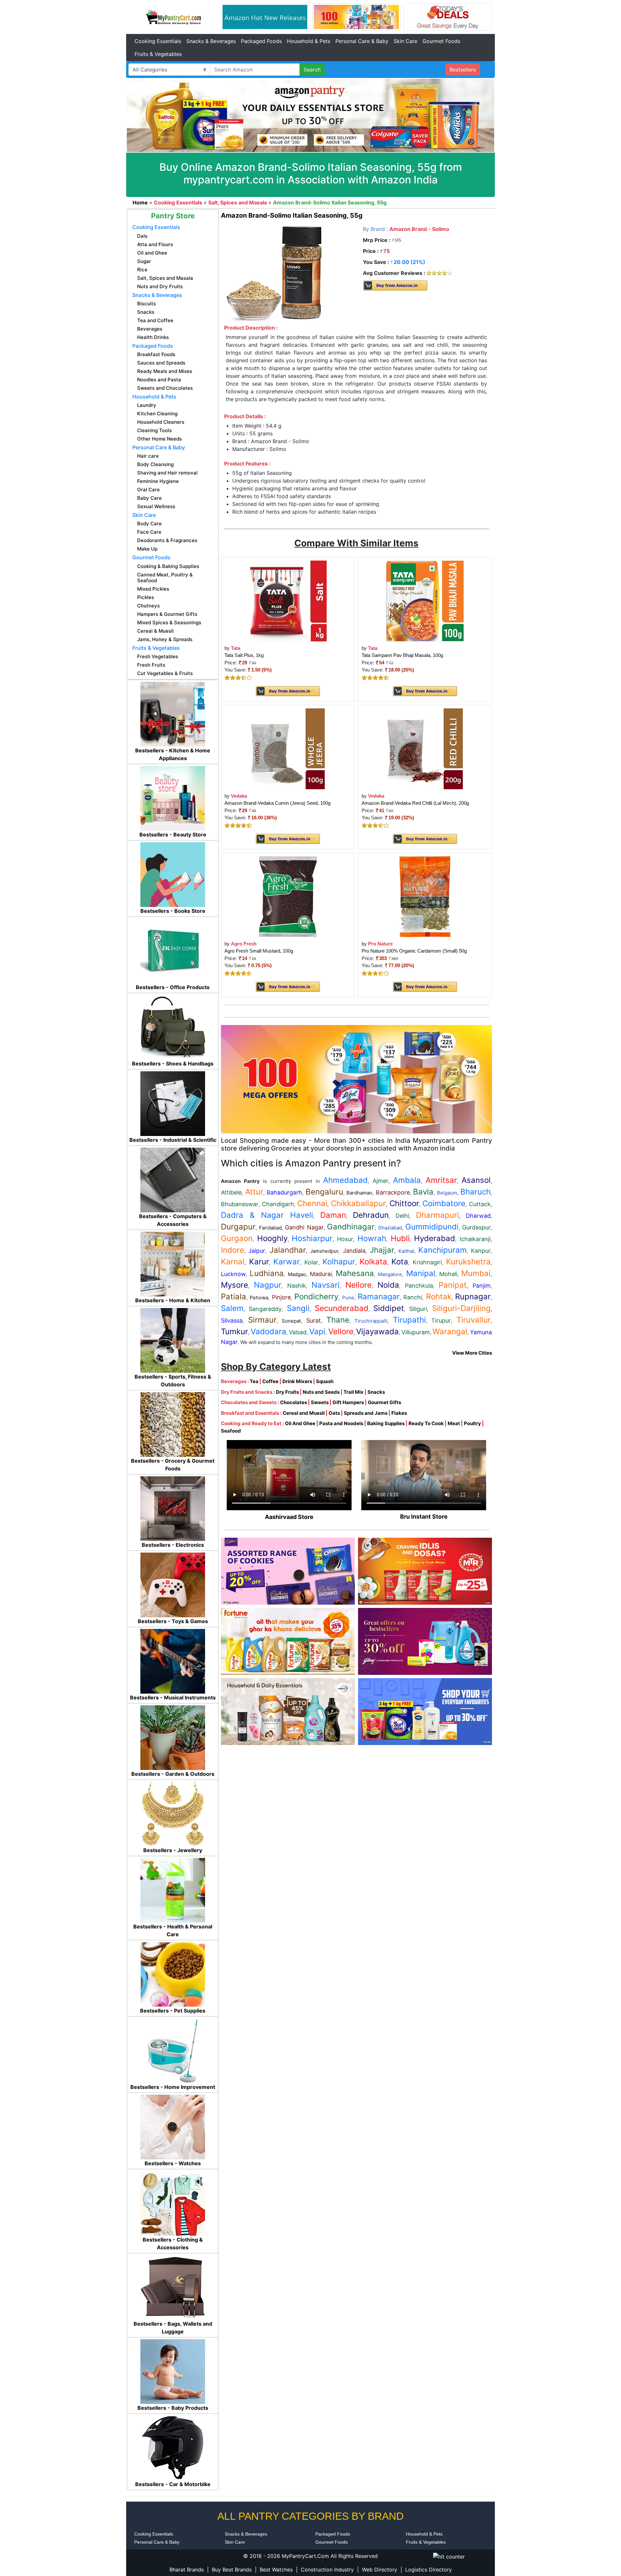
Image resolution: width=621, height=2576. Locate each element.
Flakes (399, 1413)
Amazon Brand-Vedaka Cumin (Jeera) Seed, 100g (278, 803)
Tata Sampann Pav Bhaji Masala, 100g (402, 655)
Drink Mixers (297, 1381)
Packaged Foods (261, 41)
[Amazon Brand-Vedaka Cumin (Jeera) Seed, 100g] (288, 748)
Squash (325, 1381)
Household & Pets (309, 41)
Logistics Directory (429, 2570)
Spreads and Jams (366, 1413)
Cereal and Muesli (304, 1413)
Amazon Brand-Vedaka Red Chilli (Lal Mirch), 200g (415, 803)
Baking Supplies (386, 1423)
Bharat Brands (187, 2570)
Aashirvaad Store (289, 1517)
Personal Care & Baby (362, 41)
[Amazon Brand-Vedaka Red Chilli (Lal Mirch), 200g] (425, 748)
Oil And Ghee (300, 1423)
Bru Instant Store (424, 1517)
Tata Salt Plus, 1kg (244, 655)
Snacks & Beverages (211, 41)
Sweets (320, 1402)
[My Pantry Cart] (173, 16)
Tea (254, 1381)
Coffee (270, 1381)
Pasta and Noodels (341, 1423)
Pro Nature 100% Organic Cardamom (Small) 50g (414, 951)
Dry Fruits (287, 1392)
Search (312, 70)
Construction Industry (327, 2570)
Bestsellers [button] (463, 70)
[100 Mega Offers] (356, 1079)
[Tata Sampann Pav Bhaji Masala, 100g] (425, 600)
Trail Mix (354, 1392)
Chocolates (294, 1402)
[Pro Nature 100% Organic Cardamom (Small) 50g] (425, 896)
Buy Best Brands (232, 2570)
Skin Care (405, 41)
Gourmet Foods (441, 41)
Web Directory (380, 2570)
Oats (334, 1413)
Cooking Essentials (158, 41)
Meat (454, 1423)
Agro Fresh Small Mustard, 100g (259, 951)
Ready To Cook (426, 1423)
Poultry (472, 1423)
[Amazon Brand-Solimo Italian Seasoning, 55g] (274, 273)
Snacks (376, 1392)
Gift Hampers (348, 1402)
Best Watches (276, 2570)
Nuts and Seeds (321, 1392)
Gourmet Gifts (384, 1402)
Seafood (231, 1431)
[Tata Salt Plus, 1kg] (288, 600)
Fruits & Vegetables (158, 54)
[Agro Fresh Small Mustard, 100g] (288, 896)
